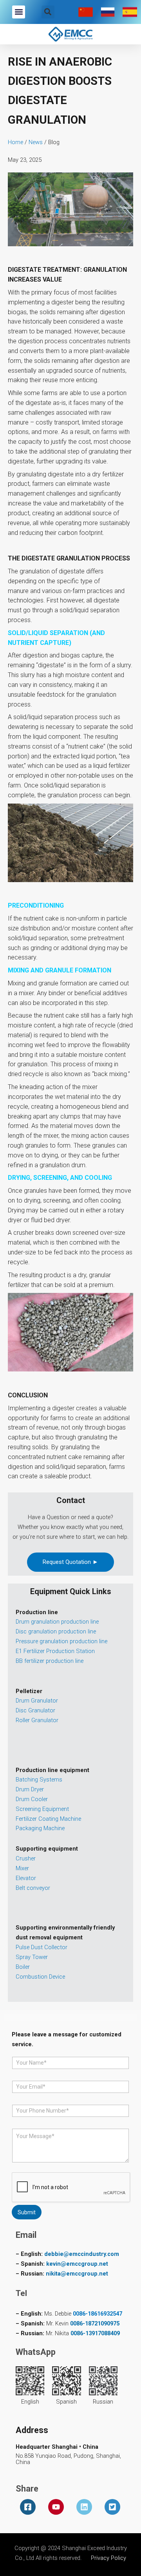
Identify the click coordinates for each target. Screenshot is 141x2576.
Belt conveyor (33, 1888)
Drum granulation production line (57, 1622)
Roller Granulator (37, 1720)
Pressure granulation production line (61, 1641)
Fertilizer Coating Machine (48, 1819)
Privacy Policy (108, 2558)
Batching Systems (39, 1780)
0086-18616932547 (98, 2314)
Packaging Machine (40, 1828)
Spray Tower (32, 1957)
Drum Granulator (37, 1701)
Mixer (22, 1868)
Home (15, 142)
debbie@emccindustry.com (82, 2254)
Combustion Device (40, 1977)
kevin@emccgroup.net (77, 2264)
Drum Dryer (30, 1789)
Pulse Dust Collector (42, 1947)
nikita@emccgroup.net (77, 2274)
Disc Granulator (35, 1710)
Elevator (26, 1878)
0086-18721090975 (95, 2323)
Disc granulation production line (56, 1631)
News (36, 142)
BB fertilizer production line (50, 1661)
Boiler (23, 1967)
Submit (27, 2212)
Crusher (26, 1858)
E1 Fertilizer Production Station (55, 1651)
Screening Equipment (42, 1809)
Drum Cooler (32, 1799)
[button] (19, 12)
